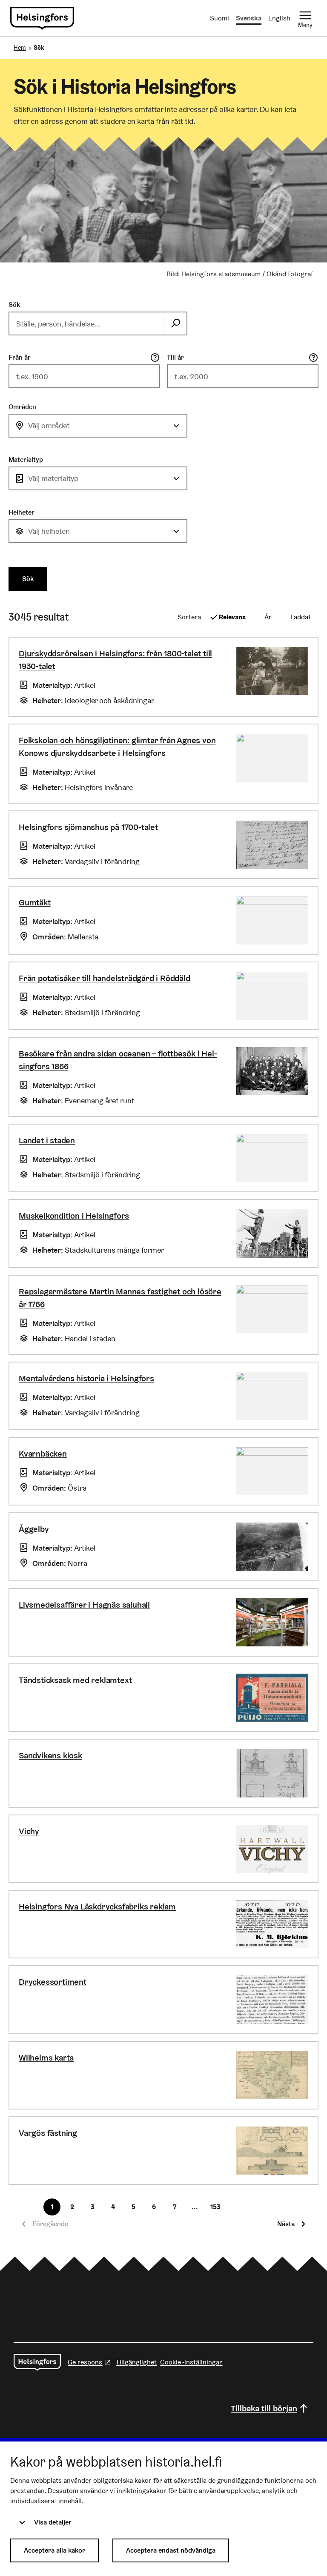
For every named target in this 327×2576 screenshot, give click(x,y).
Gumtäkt (35, 902)
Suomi (219, 18)
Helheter (22, 512)
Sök (14, 305)
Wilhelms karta (46, 2058)
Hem (20, 48)
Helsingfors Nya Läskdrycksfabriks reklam (97, 1906)
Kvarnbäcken (43, 1454)
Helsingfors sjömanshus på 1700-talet (88, 827)
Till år (175, 357)
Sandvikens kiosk (50, 1755)
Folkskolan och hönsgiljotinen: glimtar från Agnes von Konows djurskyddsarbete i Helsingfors (117, 747)
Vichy (29, 1831)
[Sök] (175, 323)
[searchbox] (87, 323)
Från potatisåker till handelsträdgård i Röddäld (105, 978)
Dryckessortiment (53, 1982)
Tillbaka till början (264, 2408)
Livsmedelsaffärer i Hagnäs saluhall (84, 1605)
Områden (22, 407)
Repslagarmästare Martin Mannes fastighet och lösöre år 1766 (120, 1298)
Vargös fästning (48, 2133)
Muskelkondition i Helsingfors (74, 1216)
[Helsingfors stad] (37, 2362)
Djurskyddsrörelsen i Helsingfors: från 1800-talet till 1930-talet (115, 660)
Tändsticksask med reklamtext (75, 1680)
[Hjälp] (155, 358)
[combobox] (98, 426)
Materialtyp (26, 459)
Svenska (249, 18)
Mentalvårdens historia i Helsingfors (86, 1378)
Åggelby (34, 1529)
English (279, 18)
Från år (20, 357)
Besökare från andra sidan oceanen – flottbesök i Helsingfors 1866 (118, 1060)
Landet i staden (47, 1140)
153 (215, 2207)
